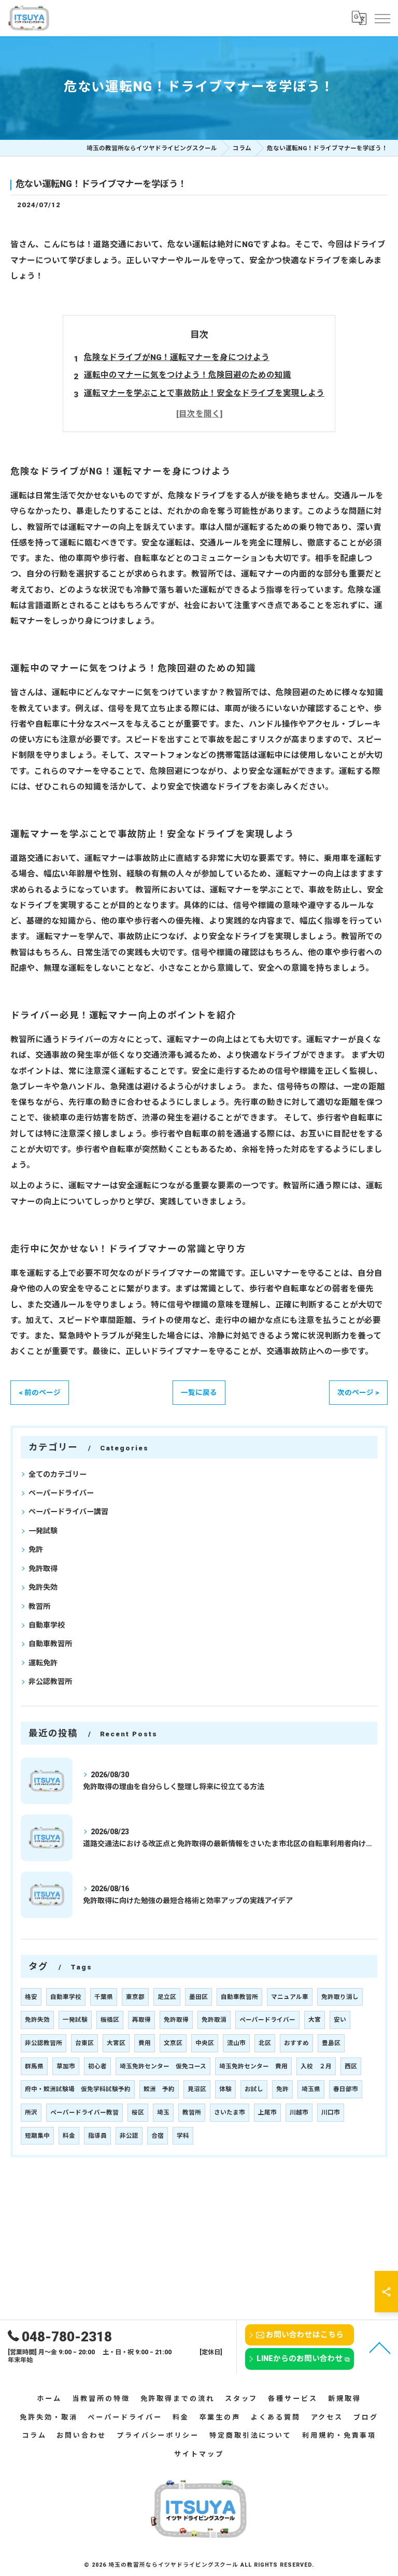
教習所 (39, 1606)
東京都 (135, 1997)
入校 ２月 (316, 2066)
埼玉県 (311, 2089)
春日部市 (346, 2089)
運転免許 (43, 1663)
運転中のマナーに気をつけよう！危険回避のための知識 (188, 375)
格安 (31, 1997)
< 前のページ (40, 1392)
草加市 (66, 2066)
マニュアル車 (290, 1997)
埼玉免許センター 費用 (253, 2066)
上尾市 (267, 2112)
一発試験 (43, 1531)
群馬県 (34, 2066)
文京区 (173, 2043)
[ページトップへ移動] (380, 2347)
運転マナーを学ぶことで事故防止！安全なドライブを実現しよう (204, 393)
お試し (254, 2089)
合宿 (158, 2136)
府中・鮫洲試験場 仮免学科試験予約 (78, 2089)
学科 (183, 2136)
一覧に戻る (199, 1392)
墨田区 (198, 1997)
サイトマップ (199, 2454)
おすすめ (296, 2043)
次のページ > (358, 1392)
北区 (265, 2043)
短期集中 (37, 2136)
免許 (36, 1549)
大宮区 (116, 2043)
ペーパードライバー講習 (68, 1512)
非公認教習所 (50, 1681)
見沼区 (197, 2089)
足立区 (167, 1997)
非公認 (129, 2136)
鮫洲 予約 (159, 2089)
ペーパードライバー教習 (84, 2112)
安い (340, 2020)
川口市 (331, 2112)
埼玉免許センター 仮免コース (163, 2066)
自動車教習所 (50, 1644)
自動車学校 (47, 1625)
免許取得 (43, 1568)
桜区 (138, 2112)
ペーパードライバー (61, 1493)
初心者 (97, 2066)
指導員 (97, 2136)
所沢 (31, 2112)
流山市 (236, 2043)
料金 (69, 2136)
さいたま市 (230, 2112)
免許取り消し (340, 1997)
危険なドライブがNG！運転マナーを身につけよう (177, 357)
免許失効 (43, 1587)
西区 (351, 2066)
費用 (145, 2043)
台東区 (84, 2043)
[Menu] (382, 18)
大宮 (315, 2020)
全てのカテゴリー (58, 1474)
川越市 (299, 2112)
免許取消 (214, 2020)
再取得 (141, 2020)
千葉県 (104, 1997)
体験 (225, 2089)
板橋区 (110, 2020)
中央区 (205, 2043)
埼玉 (163, 2112)
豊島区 (331, 2043)
